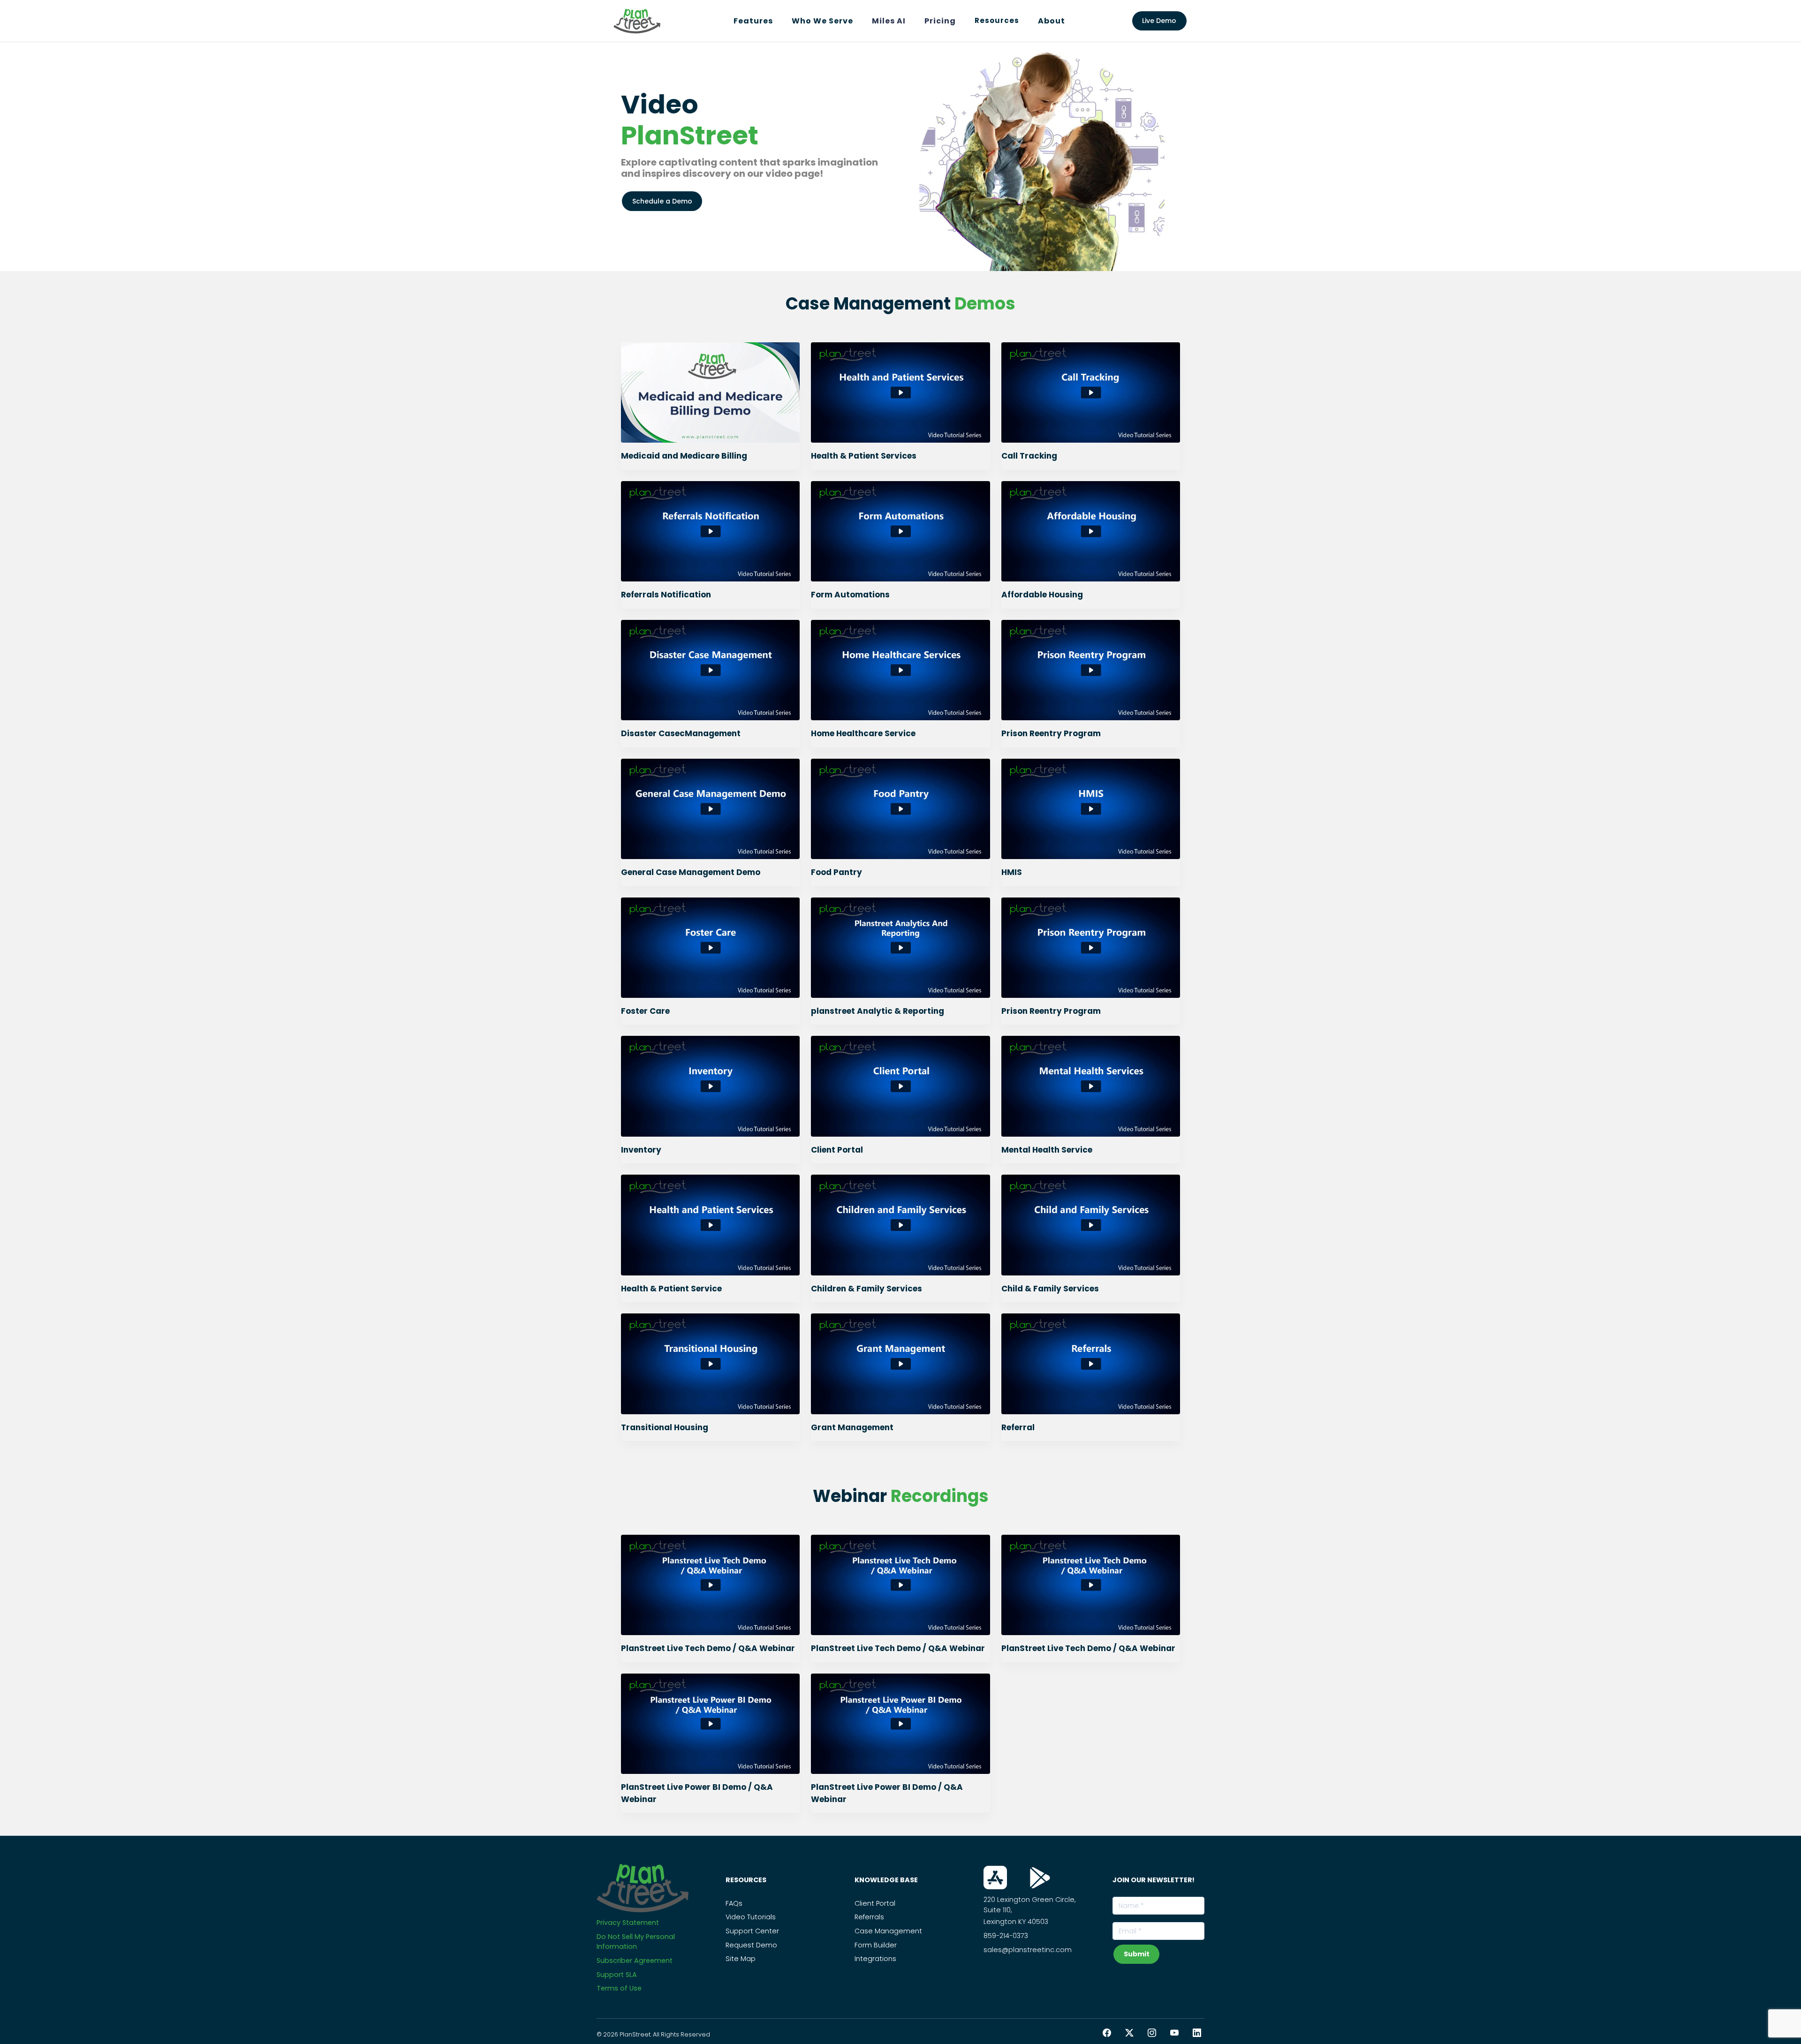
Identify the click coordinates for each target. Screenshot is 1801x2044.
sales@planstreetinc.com (1028, 1950)
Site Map (741, 1959)
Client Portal (875, 1903)
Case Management (888, 1931)
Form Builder (876, 1945)
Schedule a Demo (662, 201)
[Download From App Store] (995, 1878)
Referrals (869, 1917)
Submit (1137, 1954)
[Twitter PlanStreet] (1129, 2033)
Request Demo (751, 1945)
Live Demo (1159, 21)
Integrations (875, 1959)
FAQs (734, 1903)
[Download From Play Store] (1040, 1878)
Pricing (940, 21)
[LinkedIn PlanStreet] (1197, 2033)
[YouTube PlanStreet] (1174, 2033)
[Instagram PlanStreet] (1152, 2033)
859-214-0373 (1006, 1936)
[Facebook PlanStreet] (1107, 2033)
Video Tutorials (751, 1917)
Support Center (752, 1931)
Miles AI (889, 21)
